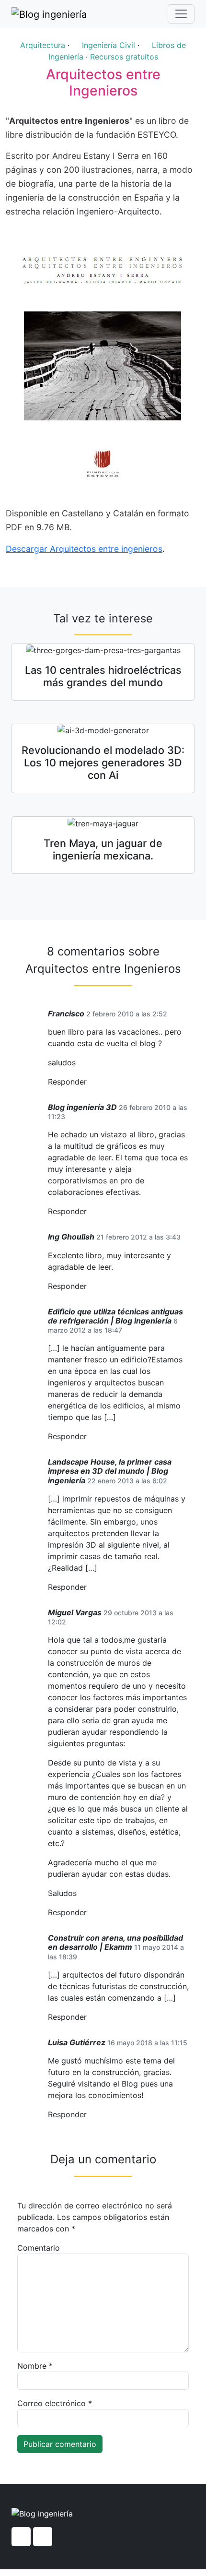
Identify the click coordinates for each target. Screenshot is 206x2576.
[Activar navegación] (181, 14)
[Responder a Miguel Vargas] (90, 1913)
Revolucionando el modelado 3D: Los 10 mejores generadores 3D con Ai (103, 763)
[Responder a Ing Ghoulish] (90, 1286)
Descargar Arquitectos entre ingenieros (84, 549)
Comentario (39, 2248)
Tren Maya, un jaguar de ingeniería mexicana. (103, 849)
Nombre (35, 2366)
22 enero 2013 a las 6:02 (127, 1481)
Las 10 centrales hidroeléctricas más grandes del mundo (103, 676)
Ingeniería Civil (109, 45)
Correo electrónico (55, 2403)
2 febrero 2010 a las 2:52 (127, 1014)
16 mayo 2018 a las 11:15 (147, 2043)
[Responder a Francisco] (90, 1082)
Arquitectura (43, 45)
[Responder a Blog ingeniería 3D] (90, 1211)
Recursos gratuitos (124, 57)
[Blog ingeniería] (49, 14)
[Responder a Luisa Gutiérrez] (90, 2115)
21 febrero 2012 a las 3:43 (138, 1237)
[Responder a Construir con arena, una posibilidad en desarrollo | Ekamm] (90, 2017)
